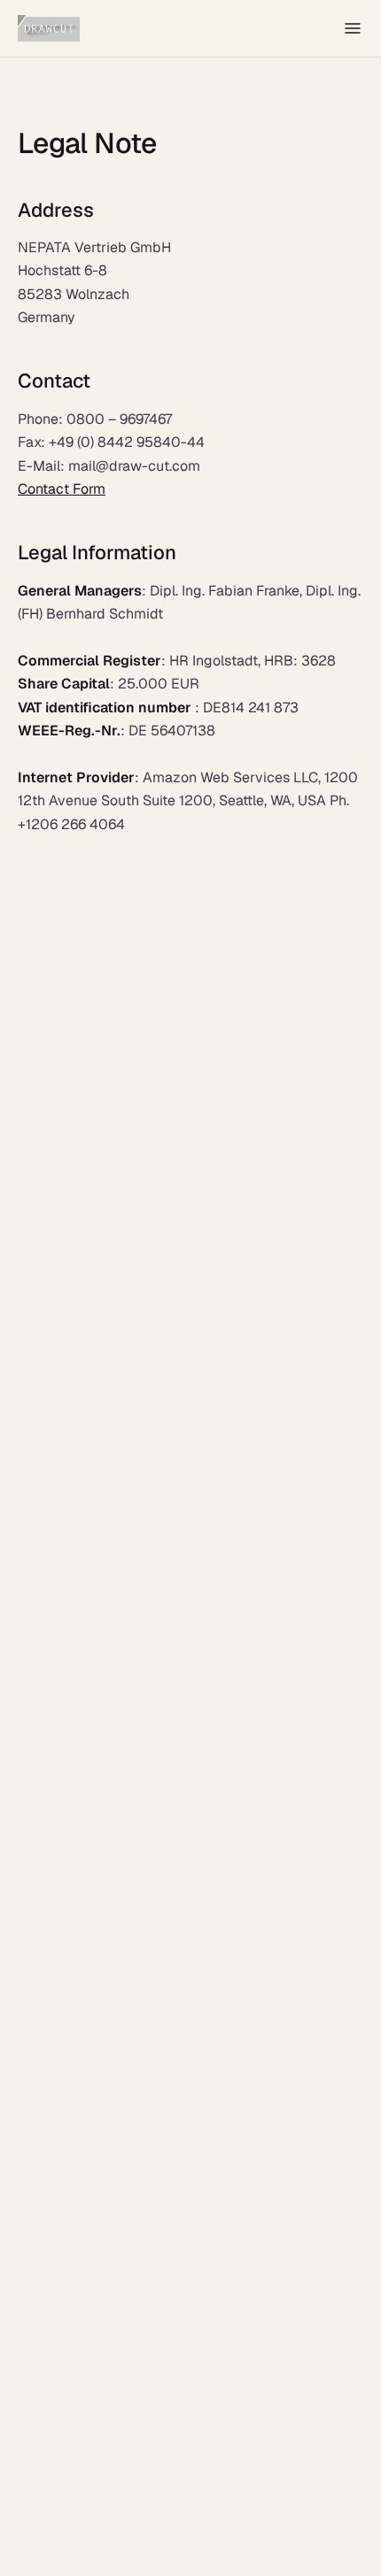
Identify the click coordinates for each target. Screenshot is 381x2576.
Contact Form (62, 489)
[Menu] (353, 28)
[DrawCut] (49, 28)
